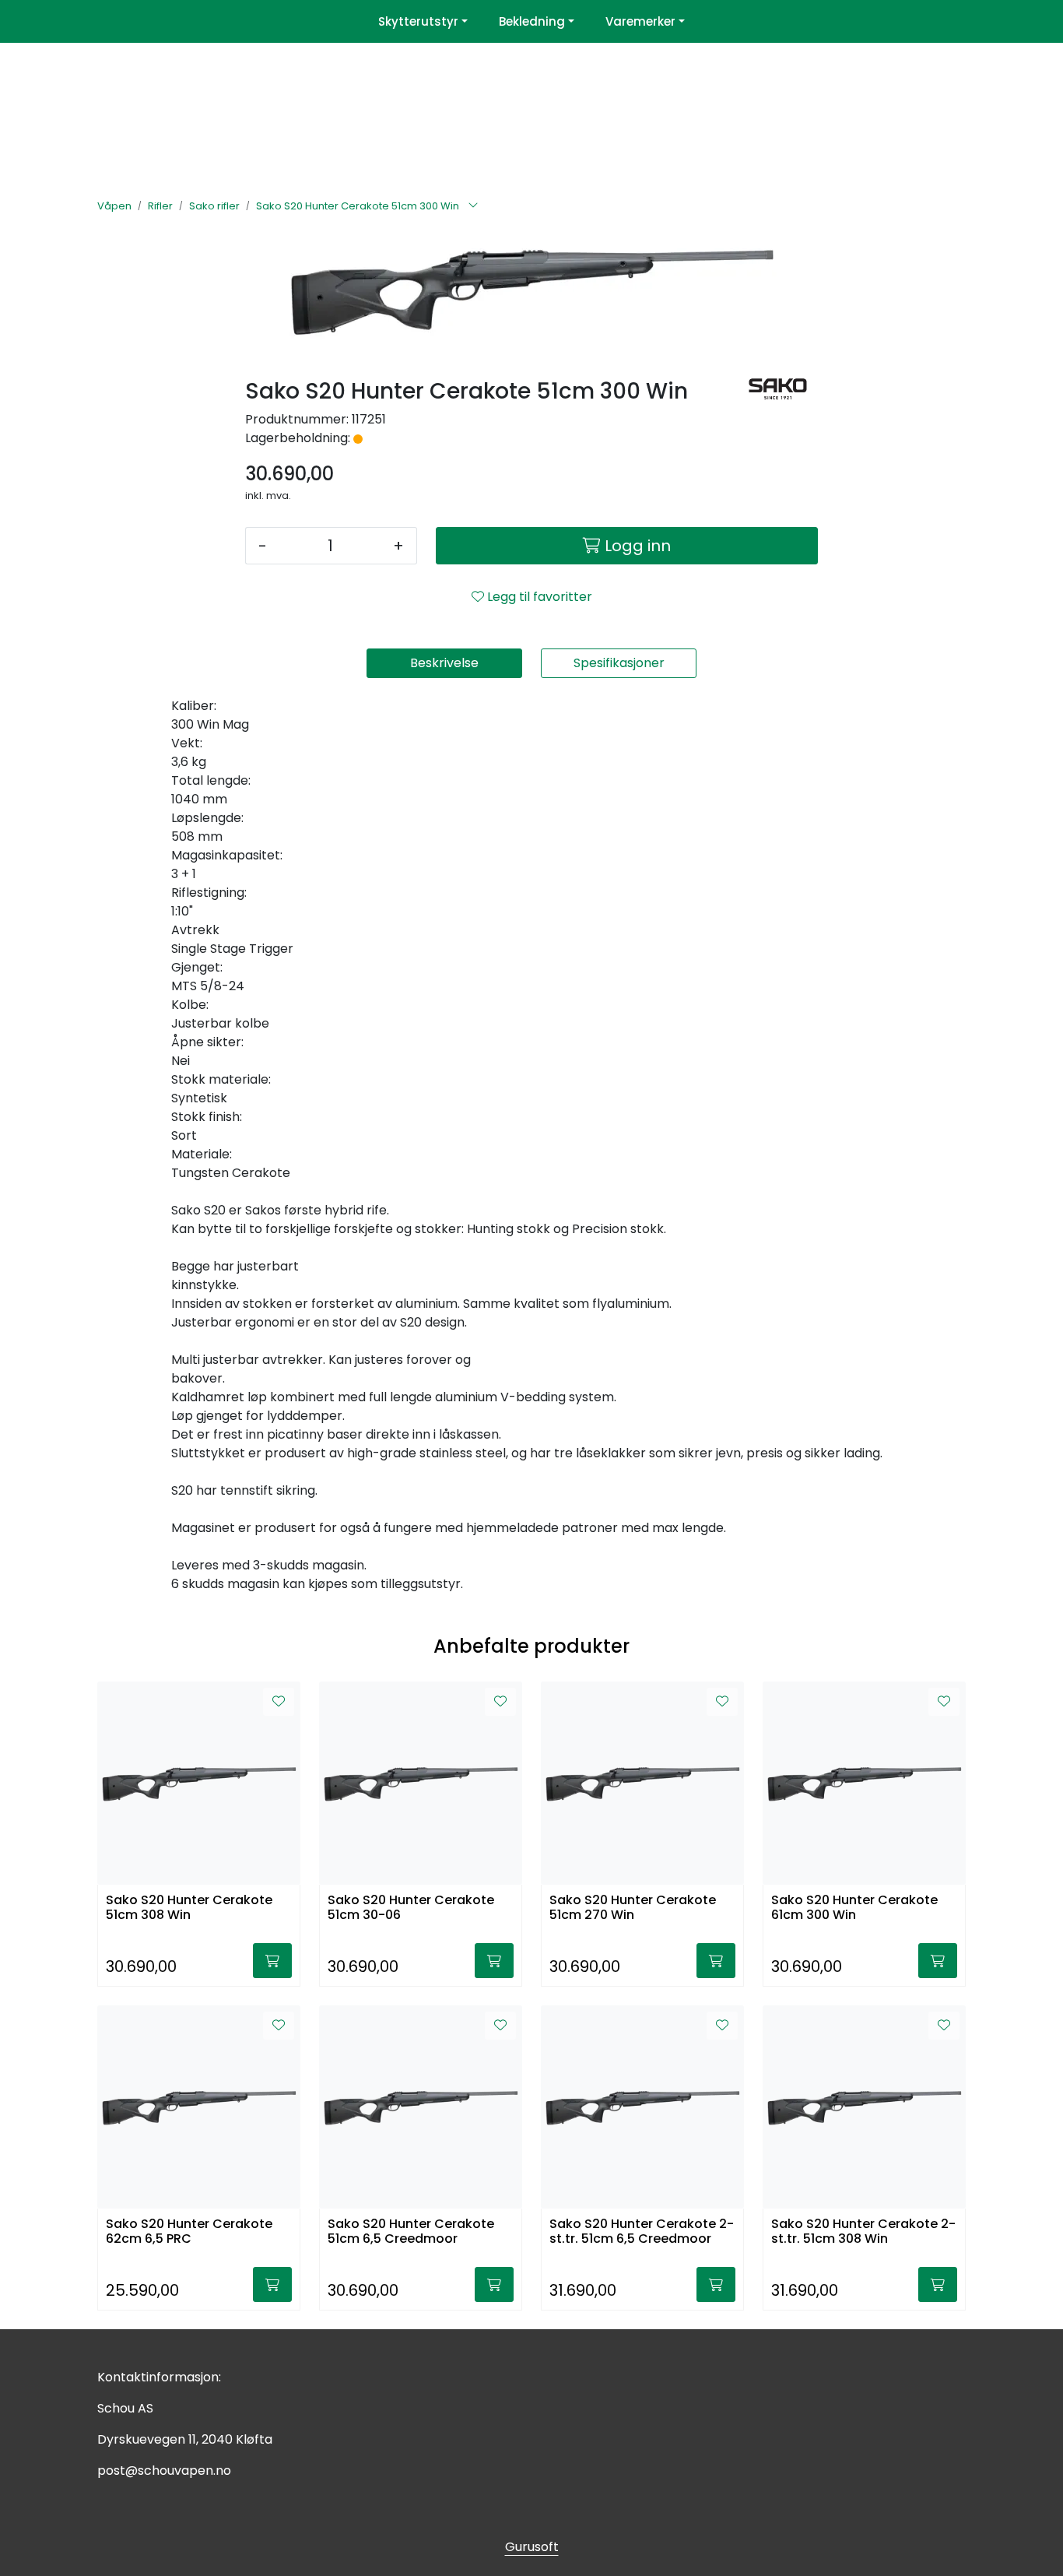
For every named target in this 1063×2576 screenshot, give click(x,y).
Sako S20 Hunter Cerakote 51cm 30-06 (411, 1908)
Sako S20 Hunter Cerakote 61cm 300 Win (854, 1908)
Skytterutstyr (418, 21)
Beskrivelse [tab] (444, 663)
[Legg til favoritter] (279, 1702)
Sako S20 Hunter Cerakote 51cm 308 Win (189, 1908)
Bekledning (532, 21)
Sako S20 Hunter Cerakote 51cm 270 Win (633, 1908)
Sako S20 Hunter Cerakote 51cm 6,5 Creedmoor (411, 2232)
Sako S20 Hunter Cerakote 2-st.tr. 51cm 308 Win (863, 2232)
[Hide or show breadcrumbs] (473, 206)
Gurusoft (532, 2547)
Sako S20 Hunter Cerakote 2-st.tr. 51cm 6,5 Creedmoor (642, 2232)
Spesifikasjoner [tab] (619, 663)
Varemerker (640, 21)
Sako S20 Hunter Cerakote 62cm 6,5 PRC (189, 2232)
